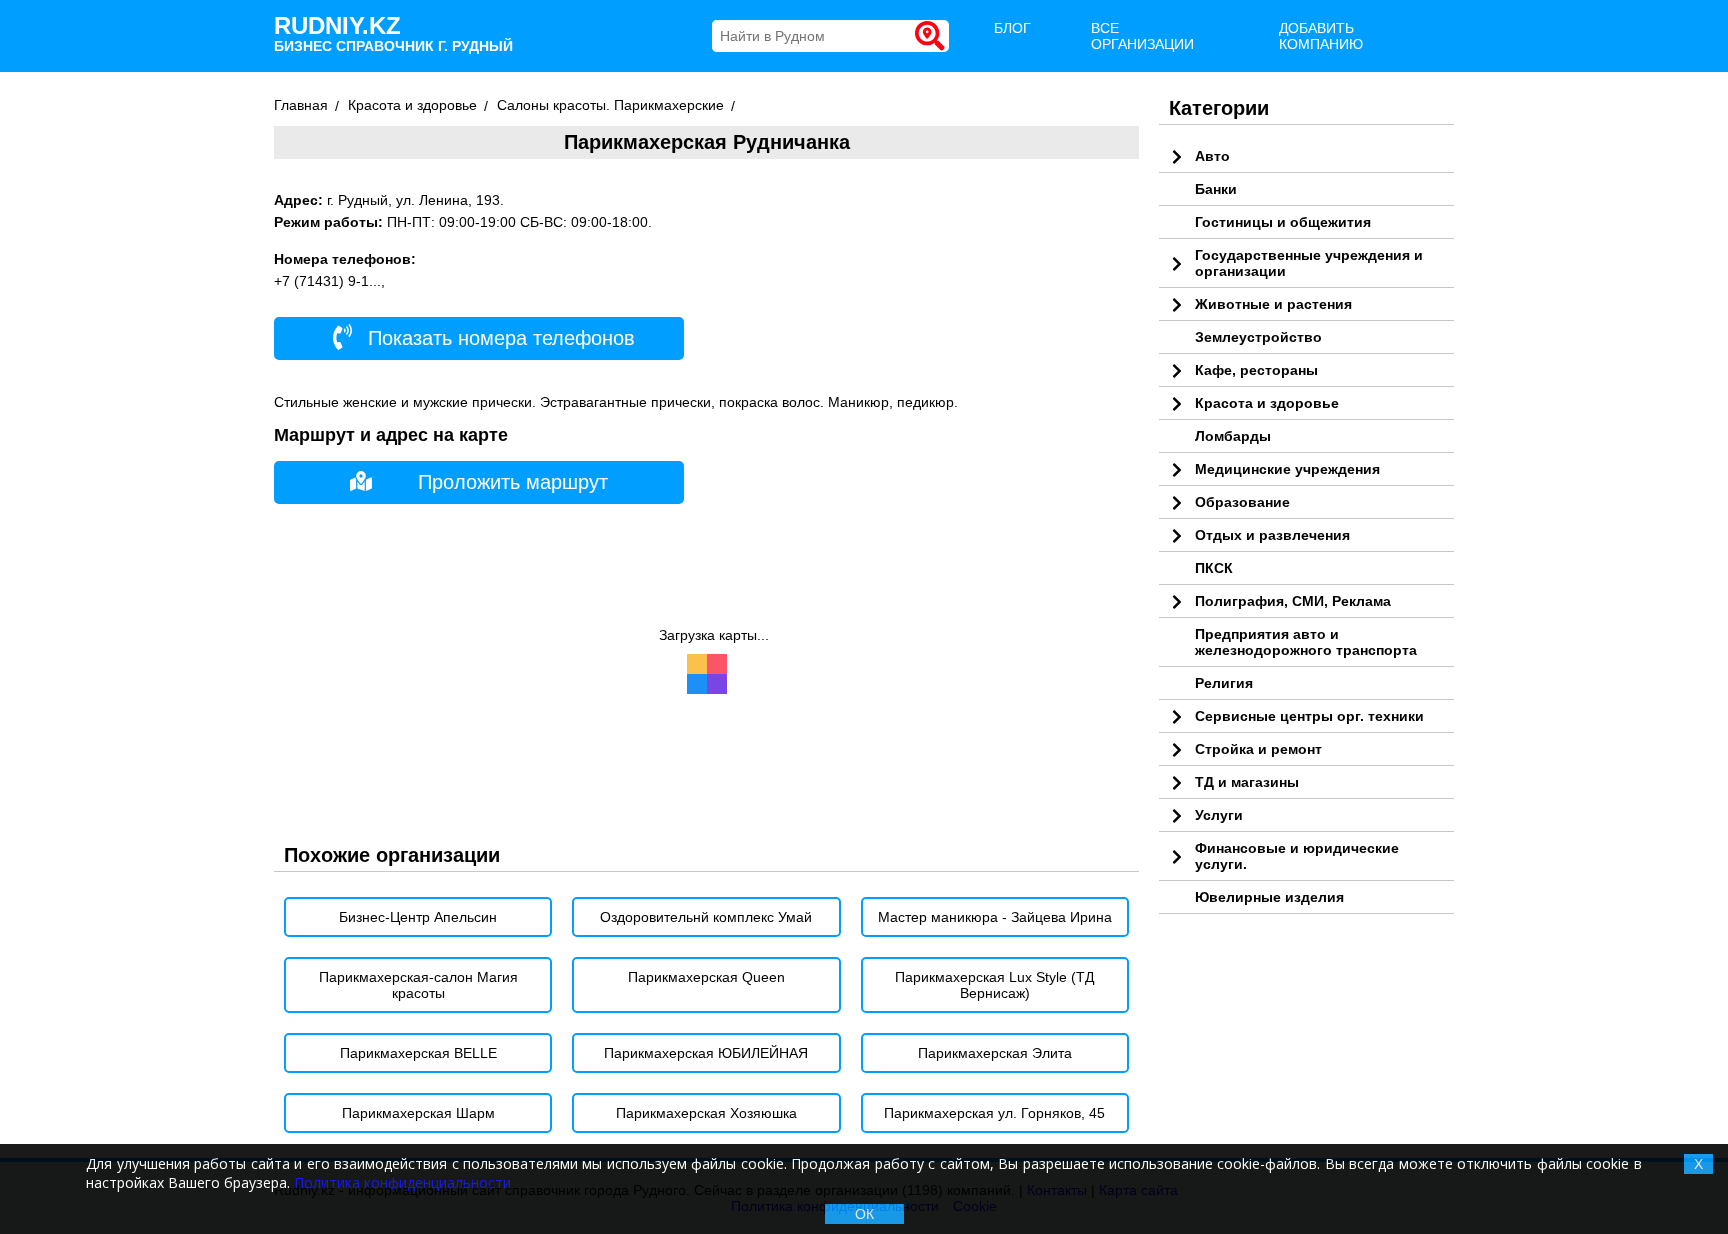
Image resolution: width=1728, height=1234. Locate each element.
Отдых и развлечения (1272, 535)
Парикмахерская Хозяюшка (706, 1113)
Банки (1216, 189)
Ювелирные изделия (1269, 897)
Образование (1242, 502)
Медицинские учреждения (1287, 469)
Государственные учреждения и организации (1309, 263)
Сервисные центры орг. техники (1309, 716)
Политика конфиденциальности (402, 1182)
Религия (1224, 683)
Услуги (1219, 815)
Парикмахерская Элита (995, 1053)
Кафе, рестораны (1256, 370)
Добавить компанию (1321, 36)
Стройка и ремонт (1258, 749)
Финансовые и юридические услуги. (1297, 856)
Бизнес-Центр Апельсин (418, 917)
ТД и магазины (1247, 782)
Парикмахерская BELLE (418, 1053)
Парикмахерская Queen (706, 977)
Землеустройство (1258, 337)
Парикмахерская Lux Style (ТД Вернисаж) (994, 985)
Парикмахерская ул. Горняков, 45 (994, 1113)
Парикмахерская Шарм (418, 1113)
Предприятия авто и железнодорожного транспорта (1306, 642)
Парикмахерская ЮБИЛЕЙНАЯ (706, 1053)
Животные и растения (1273, 304)
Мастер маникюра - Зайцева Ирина (995, 917)
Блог (1012, 28)
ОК (864, 1214)
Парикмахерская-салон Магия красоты (418, 985)
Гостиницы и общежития (1283, 222)
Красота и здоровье (1267, 403)
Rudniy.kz (393, 33)
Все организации (1142, 36)
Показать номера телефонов (498, 338)
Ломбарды (1233, 436)
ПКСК (1214, 568)
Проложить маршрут (513, 482)
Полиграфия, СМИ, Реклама (1293, 601)
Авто (1212, 156)
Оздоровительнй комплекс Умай (706, 917)
